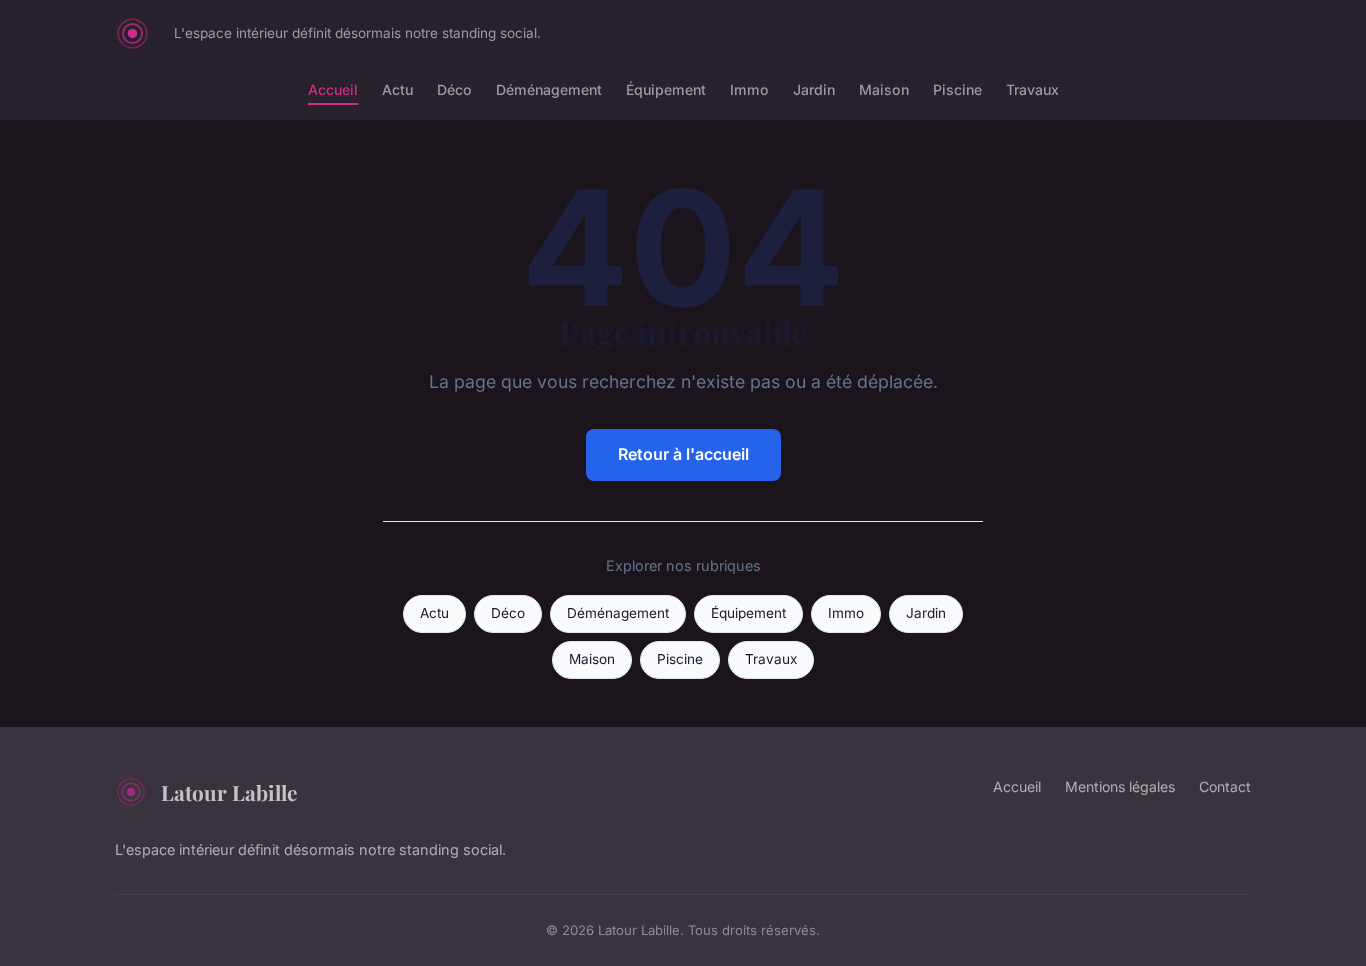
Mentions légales (1120, 786)
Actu (397, 89)
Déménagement (549, 89)
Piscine (957, 89)
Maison (884, 89)
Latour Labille (229, 792)
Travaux (1032, 89)
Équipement (666, 89)
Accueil (333, 89)
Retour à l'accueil (683, 454)
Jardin (814, 89)
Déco (454, 89)
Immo (749, 89)
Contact (1225, 786)
